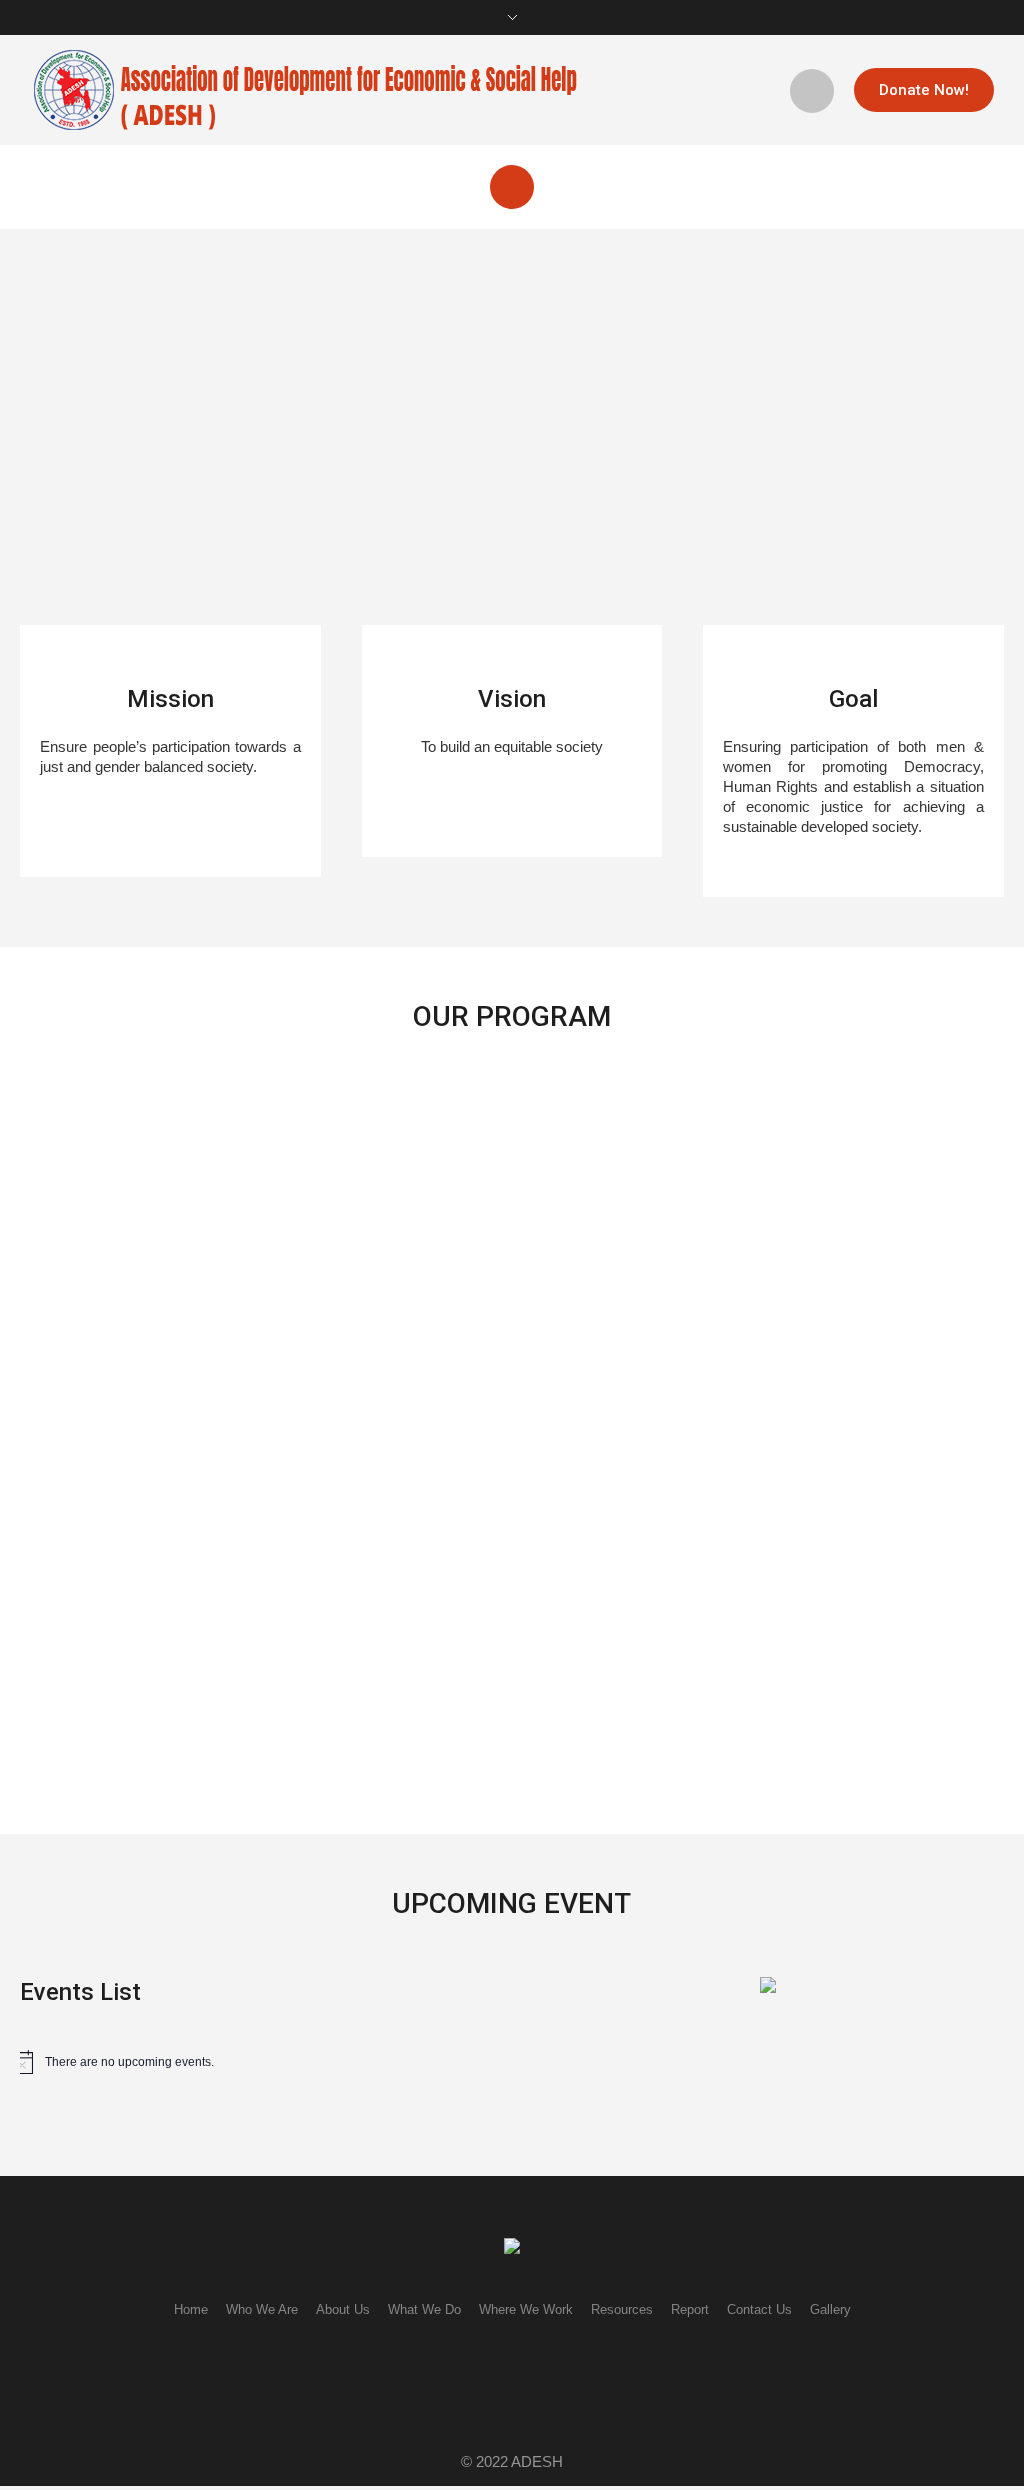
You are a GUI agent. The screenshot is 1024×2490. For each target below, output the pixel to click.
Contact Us (759, 2309)
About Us (343, 2309)
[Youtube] (548, 2383)
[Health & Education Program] (140, 1194)
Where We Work (526, 2309)
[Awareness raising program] (700, 1194)
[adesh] (512, 2247)
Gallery (830, 2309)
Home (191, 2309)
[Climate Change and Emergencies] (420, 1194)
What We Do (424, 2309)
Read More (73, 1363)
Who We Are (262, 2309)
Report (690, 2309)
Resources (622, 2309)
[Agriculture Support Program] (140, 1542)
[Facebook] (486, 2383)
